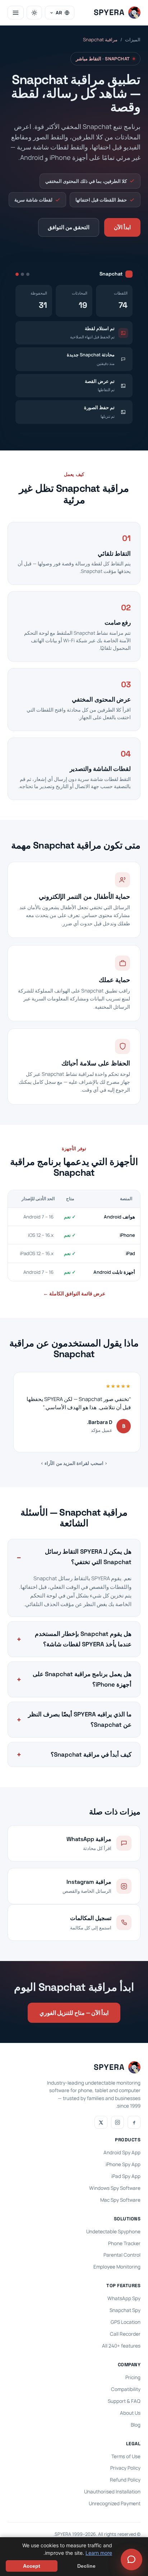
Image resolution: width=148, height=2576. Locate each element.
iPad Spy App (126, 2176)
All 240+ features (121, 2346)
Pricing (133, 2377)
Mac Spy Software (120, 2200)
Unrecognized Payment (115, 2503)
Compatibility (126, 2389)
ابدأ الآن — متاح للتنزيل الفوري (74, 2013)
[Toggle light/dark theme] (34, 13)
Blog (136, 2425)
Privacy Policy (125, 2468)
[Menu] (16, 13)
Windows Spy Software (115, 2188)
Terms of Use (126, 2456)
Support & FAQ (124, 2401)
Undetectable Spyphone (113, 2232)
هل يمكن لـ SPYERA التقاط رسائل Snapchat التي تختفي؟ (88, 1557)
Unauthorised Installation (112, 2492)
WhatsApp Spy (124, 2298)
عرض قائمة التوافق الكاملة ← (74, 1293)
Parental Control (122, 2255)
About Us (130, 2413)
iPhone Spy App (123, 2164)
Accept (32, 2566)
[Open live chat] (131, 2559)
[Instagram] (117, 2122)
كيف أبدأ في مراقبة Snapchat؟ (91, 1754)
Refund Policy (125, 2480)
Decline (86, 2566)
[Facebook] (134, 2122)
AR (59, 13)
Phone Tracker (124, 2243)
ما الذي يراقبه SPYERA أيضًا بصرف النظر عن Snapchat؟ (80, 1719)
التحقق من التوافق (69, 227)
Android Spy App (122, 2152)
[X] (101, 2122)
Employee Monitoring (117, 2267)
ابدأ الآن (122, 227)
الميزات (133, 40)
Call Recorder (125, 2334)
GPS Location (126, 2322)
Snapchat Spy (125, 2310)
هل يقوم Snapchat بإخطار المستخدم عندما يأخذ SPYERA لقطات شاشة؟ (83, 1639)
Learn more (99, 2553)
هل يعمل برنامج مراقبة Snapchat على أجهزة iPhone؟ (82, 1679)
